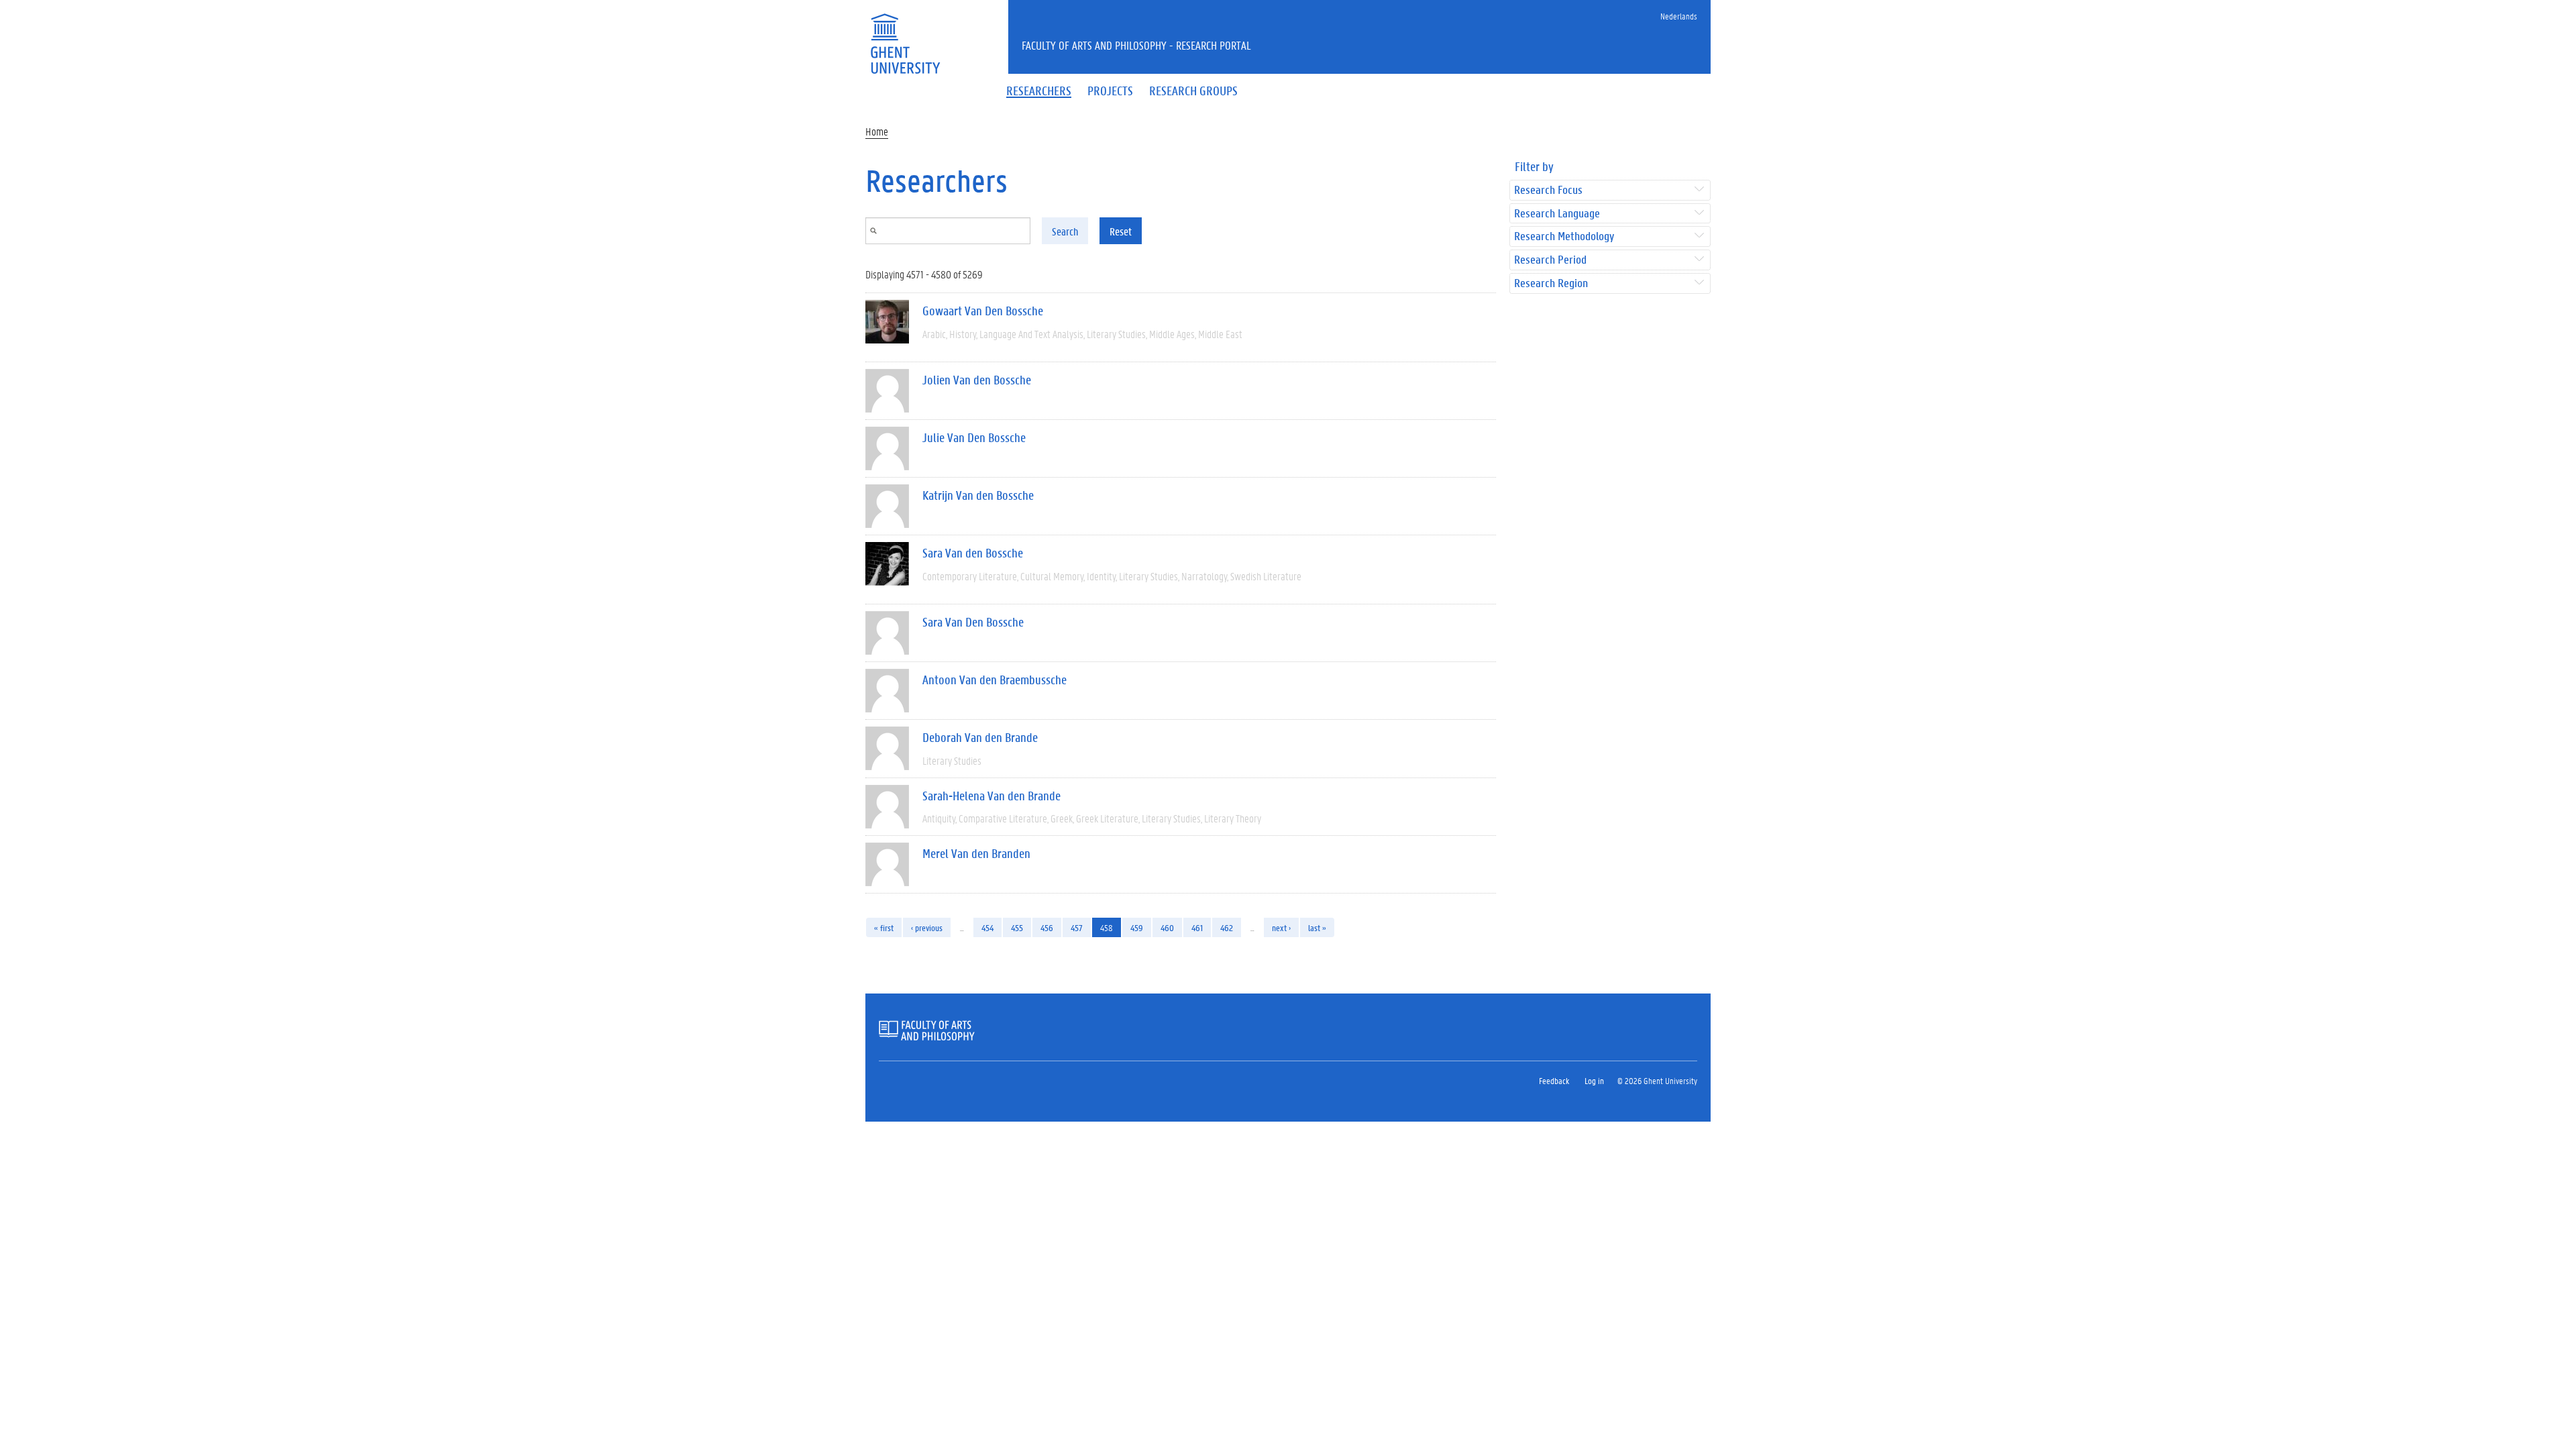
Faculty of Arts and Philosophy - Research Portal (1136, 45)
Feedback (1554, 1080)
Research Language (1557, 214)
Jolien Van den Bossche (977, 380)
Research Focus (1548, 190)
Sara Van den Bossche (973, 553)
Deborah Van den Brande (980, 737)
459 (1137, 927)
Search (1065, 231)
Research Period (1550, 260)
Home (877, 131)
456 (1047, 927)
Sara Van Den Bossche (973, 622)
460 (1167, 927)
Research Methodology (1564, 236)
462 (1227, 927)
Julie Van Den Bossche (974, 437)
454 (987, 927)
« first (884, 927)
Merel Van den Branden (976, 853)
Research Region (1551, 283)
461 (1197, 927)
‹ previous (927, 927)
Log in (1594, 1080)
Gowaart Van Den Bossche (983, 311)
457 (1077, 927)
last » (1317, 927)
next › (1281, 927)
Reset (1121, 231)
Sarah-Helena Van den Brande (991, 796)
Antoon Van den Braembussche (995, 680)
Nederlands (1679, 16)
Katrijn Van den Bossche (978, 495)
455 (1017, 927)
